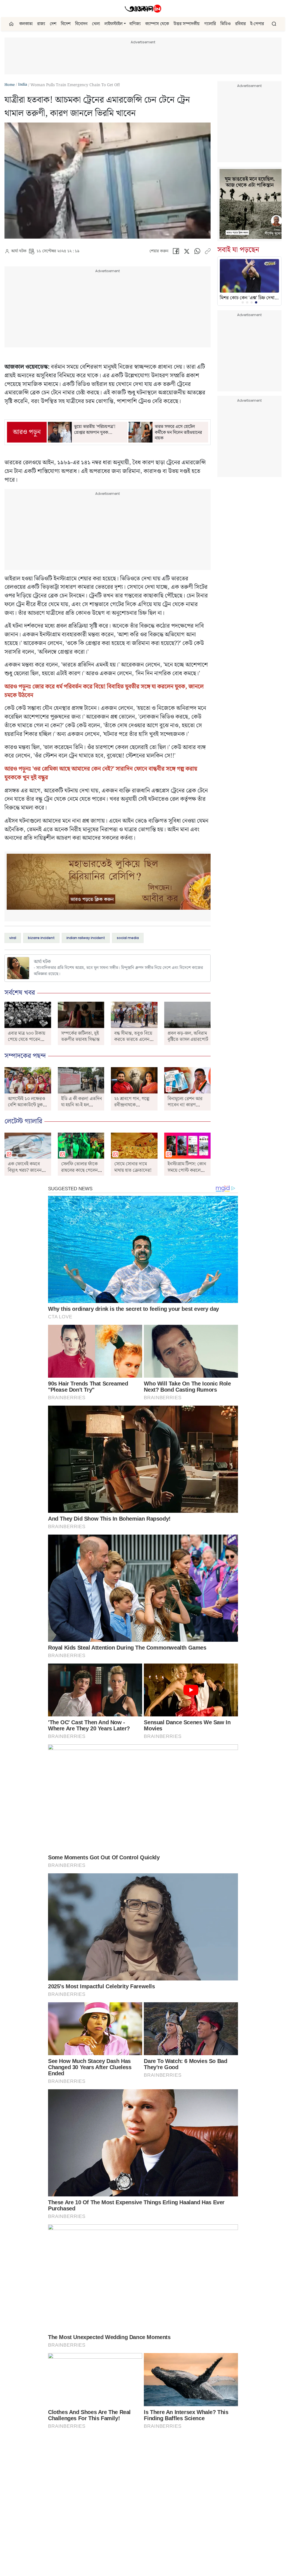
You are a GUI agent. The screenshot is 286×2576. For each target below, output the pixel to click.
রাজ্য (41, 24)
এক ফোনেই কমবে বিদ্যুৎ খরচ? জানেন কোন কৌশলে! (25, 1170)
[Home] (143, 9)
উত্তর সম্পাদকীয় (187, 24)
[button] (125, 24)
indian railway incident (86, 938)
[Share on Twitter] (187, 252)
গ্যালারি (210, 24)
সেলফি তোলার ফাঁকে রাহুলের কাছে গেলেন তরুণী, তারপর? (79, 1170)
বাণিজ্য (135, 24)
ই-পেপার (257, 24)
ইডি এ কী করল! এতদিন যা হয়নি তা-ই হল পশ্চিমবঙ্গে (82, 1105)
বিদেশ (66, 24)
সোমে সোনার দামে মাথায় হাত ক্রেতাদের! (133, 1167)
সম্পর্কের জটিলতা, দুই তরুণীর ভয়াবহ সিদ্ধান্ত (80, 1036)
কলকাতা (26, 24)
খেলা (96, 24)
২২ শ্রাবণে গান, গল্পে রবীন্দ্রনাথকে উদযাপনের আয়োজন (133, 1105)
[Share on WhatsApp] (197, 252)
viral (13, 938)
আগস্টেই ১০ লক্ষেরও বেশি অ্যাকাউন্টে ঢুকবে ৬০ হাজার (28, 1105)
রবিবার (240, 24)
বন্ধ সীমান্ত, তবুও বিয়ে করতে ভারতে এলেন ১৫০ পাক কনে (133, 1040)
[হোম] (12, 24)
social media (128, 938)
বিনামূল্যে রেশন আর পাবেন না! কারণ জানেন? (185, 1105)
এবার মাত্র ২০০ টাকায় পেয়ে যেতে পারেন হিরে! (27, 1040)
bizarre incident (41, 938)
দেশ (53, 24)
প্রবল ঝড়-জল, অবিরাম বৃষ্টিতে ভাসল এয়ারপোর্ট (188, 1036)
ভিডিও (226, 24)
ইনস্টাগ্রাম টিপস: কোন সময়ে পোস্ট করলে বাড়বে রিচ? (187, 1170)
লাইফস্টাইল (114, 24)
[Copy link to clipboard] (208, 252)
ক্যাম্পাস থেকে (157, 24)
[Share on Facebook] (176, 252)
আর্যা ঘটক (19, 251)
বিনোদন (81, 24)
